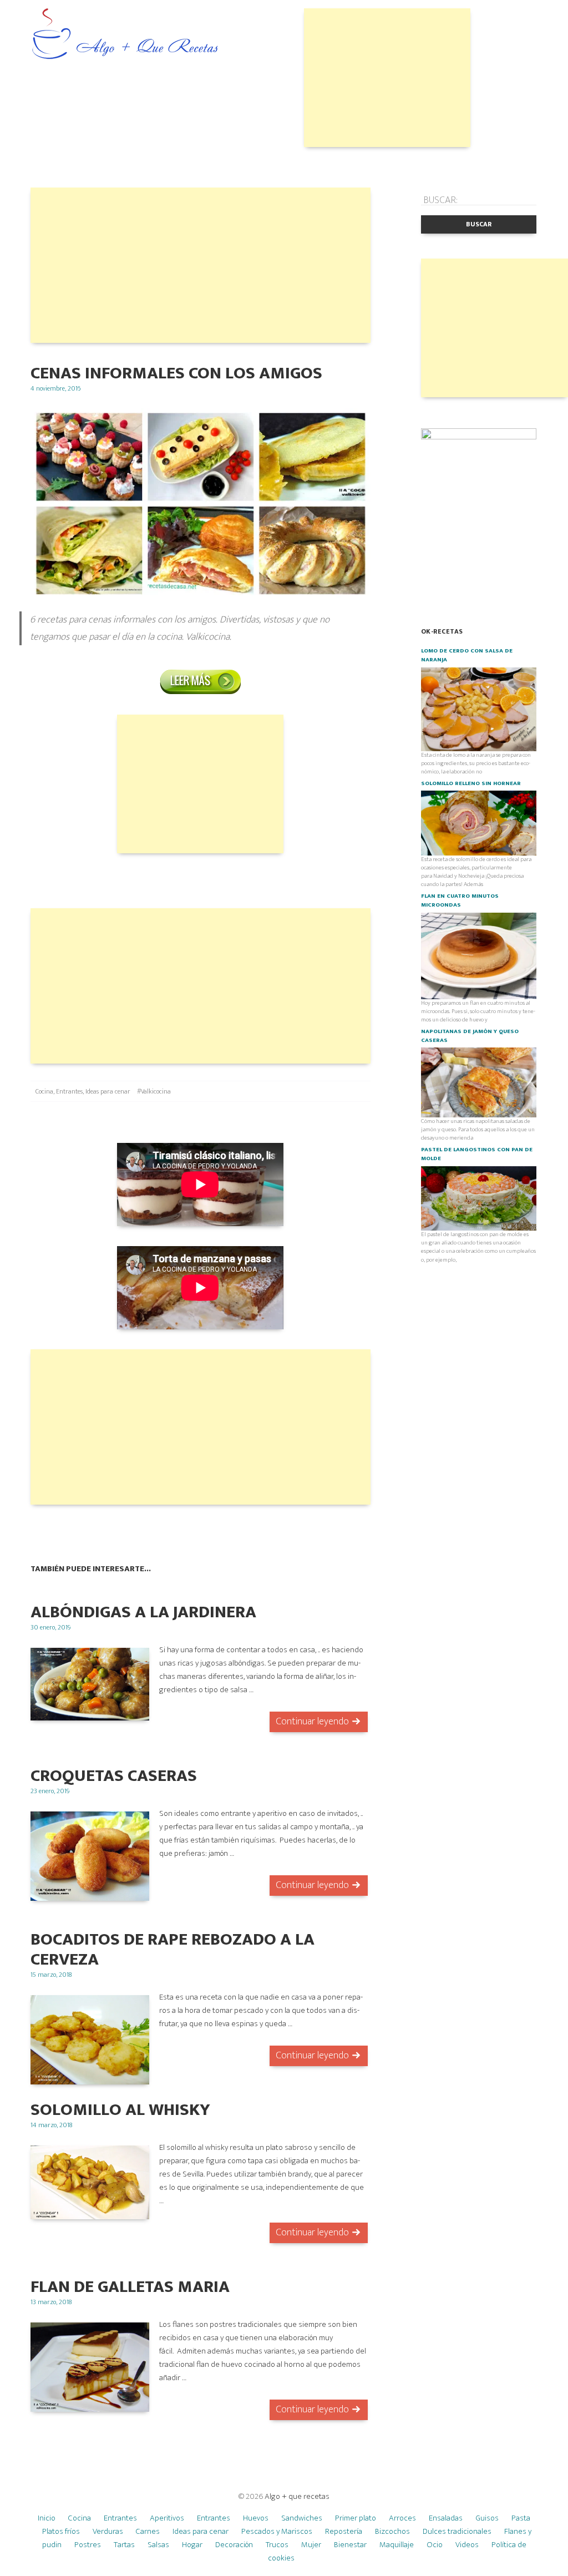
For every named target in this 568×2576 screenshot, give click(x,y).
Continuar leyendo (312, 1722)
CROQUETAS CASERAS (114, 1776)
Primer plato (356, 2518)
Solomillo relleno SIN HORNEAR (471, 783)
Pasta (521, 2518)
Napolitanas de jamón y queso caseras (470, 1036)
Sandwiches (302, 2518)
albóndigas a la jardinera (143, 1612)
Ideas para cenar (108, 1091)
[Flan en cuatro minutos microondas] (479, 955)
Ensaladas (446, 2518)
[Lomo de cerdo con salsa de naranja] (479, 708)
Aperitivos (167, 2518)
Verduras (108, 2531)
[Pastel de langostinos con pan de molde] (479, 1198)
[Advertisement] (387, 78)
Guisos (487, 2518)
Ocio (435, 2545)
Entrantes (69, 1091)
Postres (88, 2545)
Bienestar (350, 2545)
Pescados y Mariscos (277, 2531)
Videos (467, 2545)
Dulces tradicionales (457, 2531)
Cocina (44, 1091)
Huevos (256, 2518)
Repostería (344, 2531)
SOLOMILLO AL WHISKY (120, 2110)
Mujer (311, 2545)
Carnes (148, 2531)
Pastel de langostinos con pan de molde (477, 1154)
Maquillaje (397, 2545)
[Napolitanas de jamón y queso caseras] (479, 1082)
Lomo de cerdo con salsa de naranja (467, 655)
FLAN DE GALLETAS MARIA (130, 2287)
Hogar (192, 2545)
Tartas (124, 2545)
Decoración (234, 2545)
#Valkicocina (154, 1091)
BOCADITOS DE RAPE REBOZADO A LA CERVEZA (173, 1949)
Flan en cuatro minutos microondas (460, 900)
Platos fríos (61, 2531)
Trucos (277, 2545)
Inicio (47, 2518)
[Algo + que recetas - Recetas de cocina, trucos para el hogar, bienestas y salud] (125, 35)
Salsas (158, 2545)
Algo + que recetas (297, 2496)
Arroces (402, 2518)
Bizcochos (392, 2531)
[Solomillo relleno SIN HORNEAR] (479, 822)
